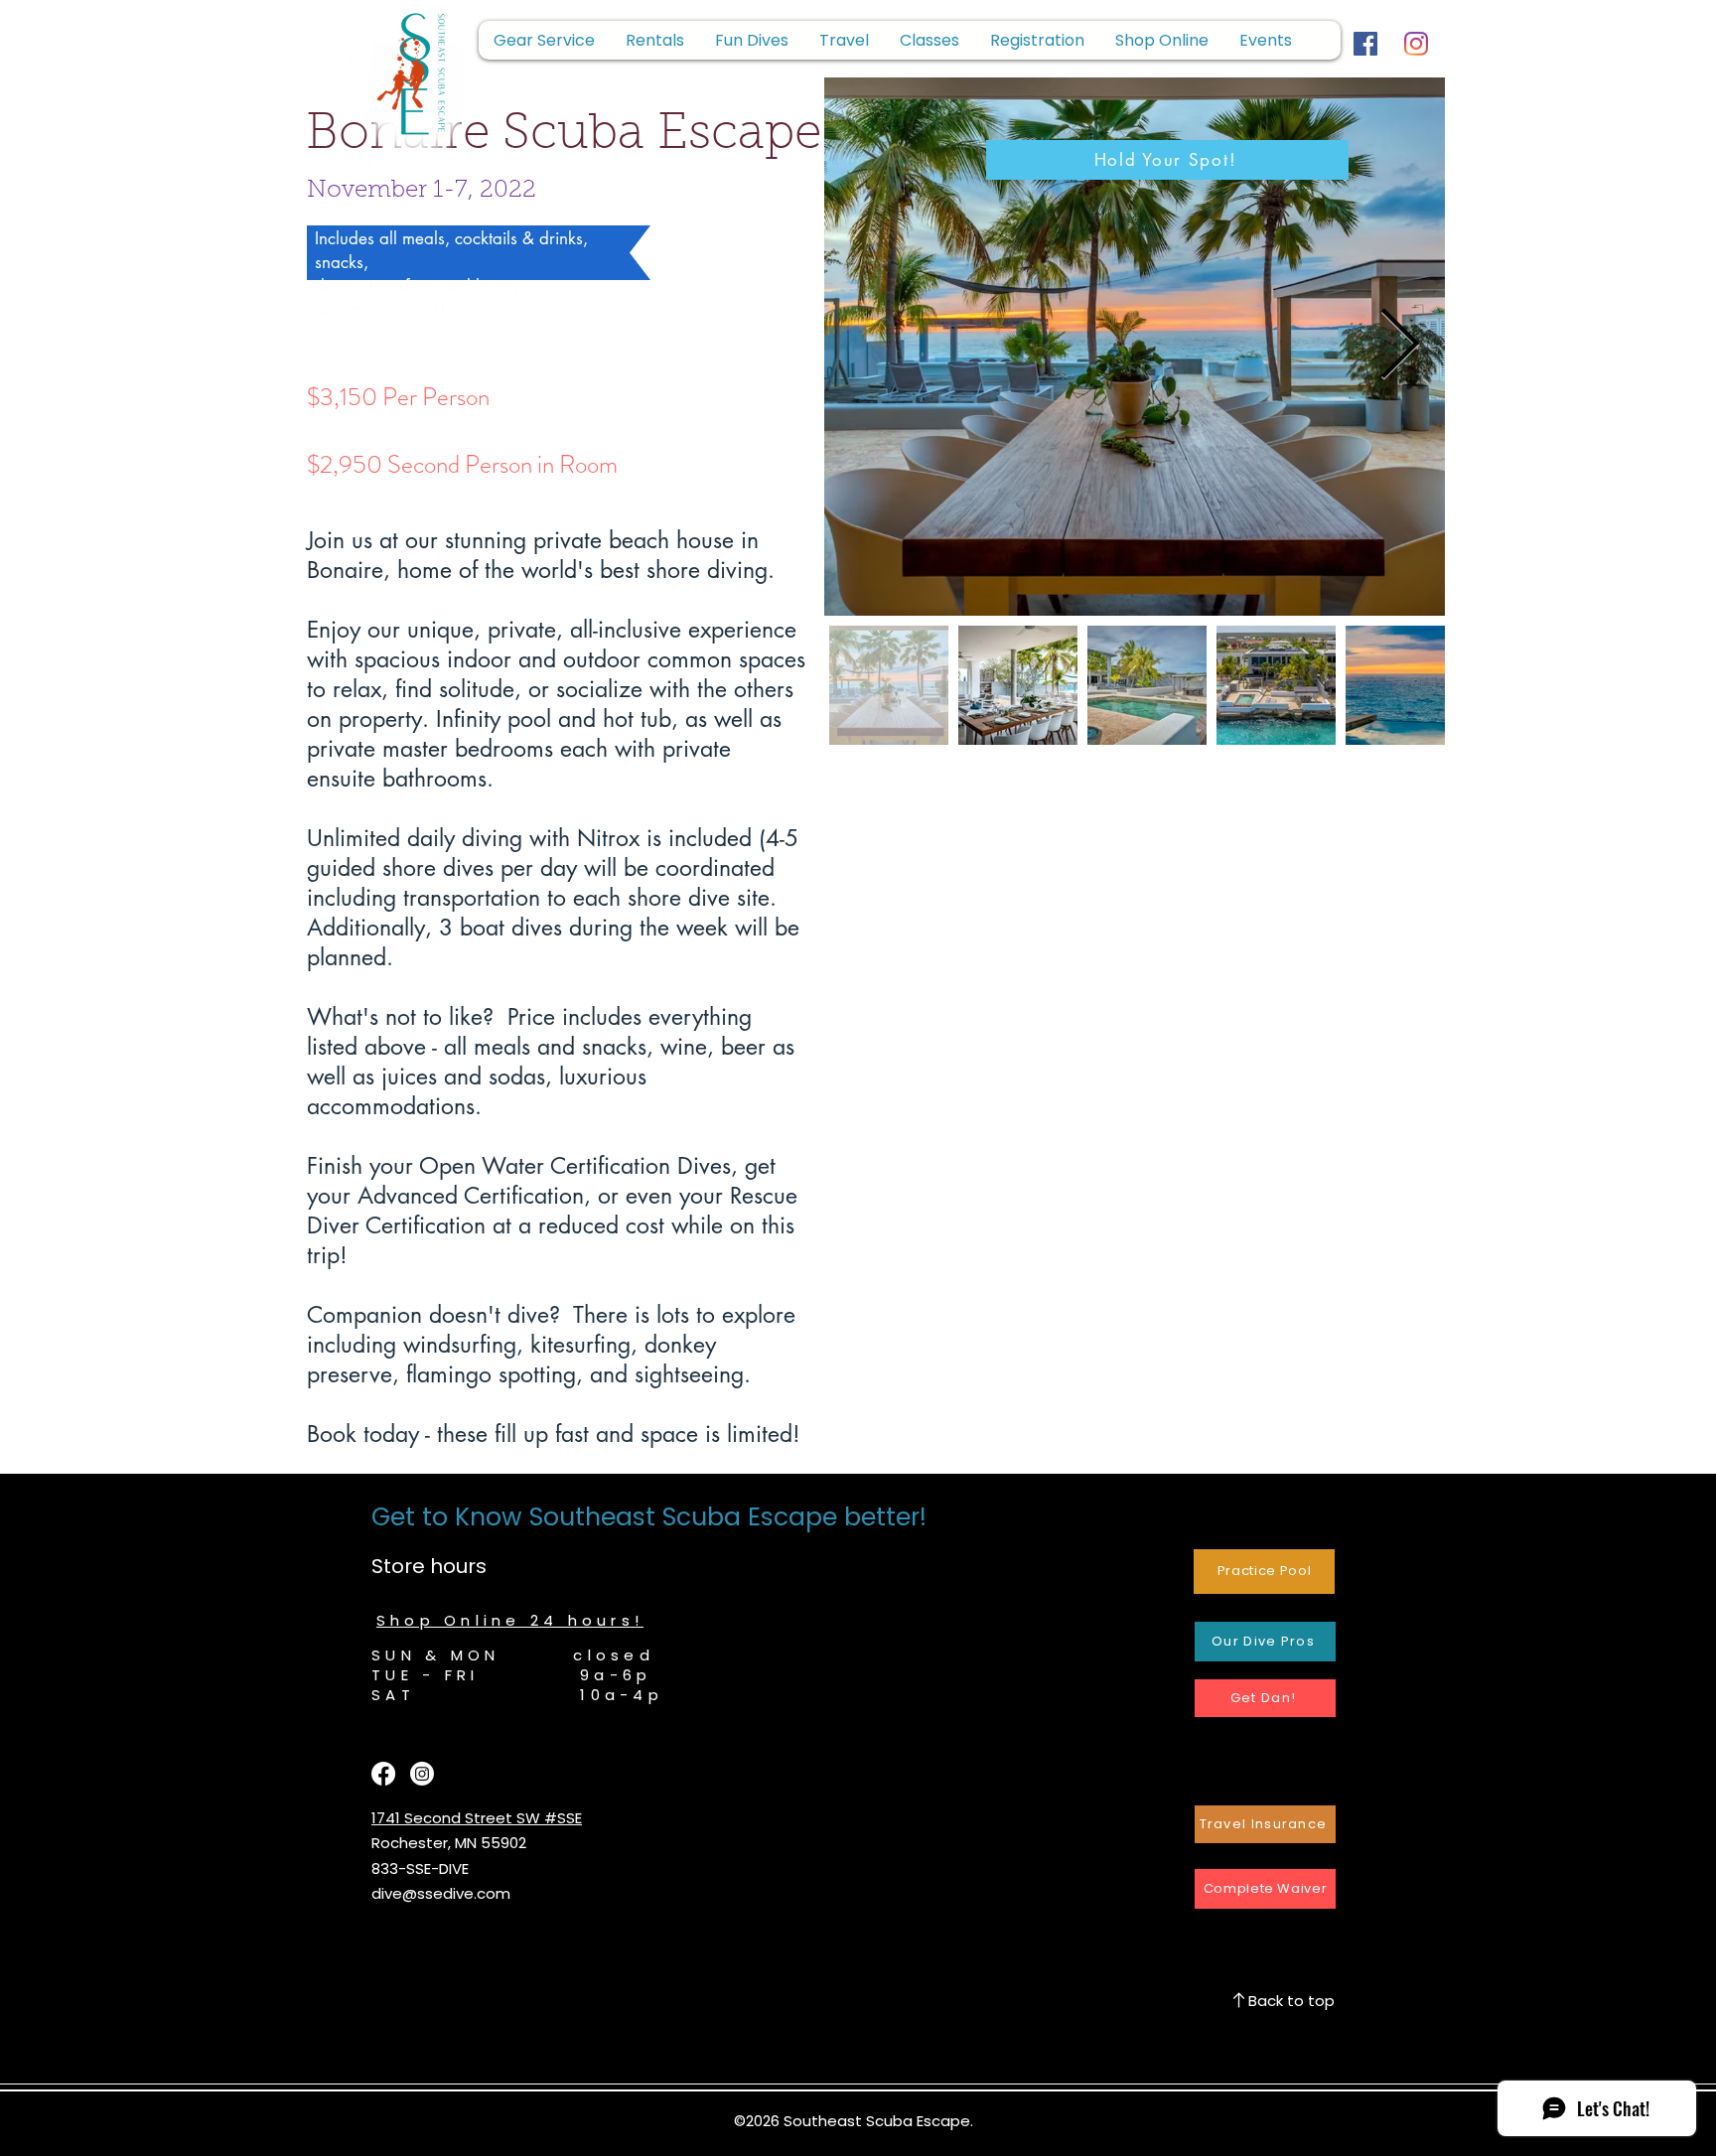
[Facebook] (1365, 44)
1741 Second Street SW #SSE (477, 1818)
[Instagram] (1416, 44)
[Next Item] (1400, 347)
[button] (1037, 40)
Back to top (1291, 2001)
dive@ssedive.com (441, 1893)
